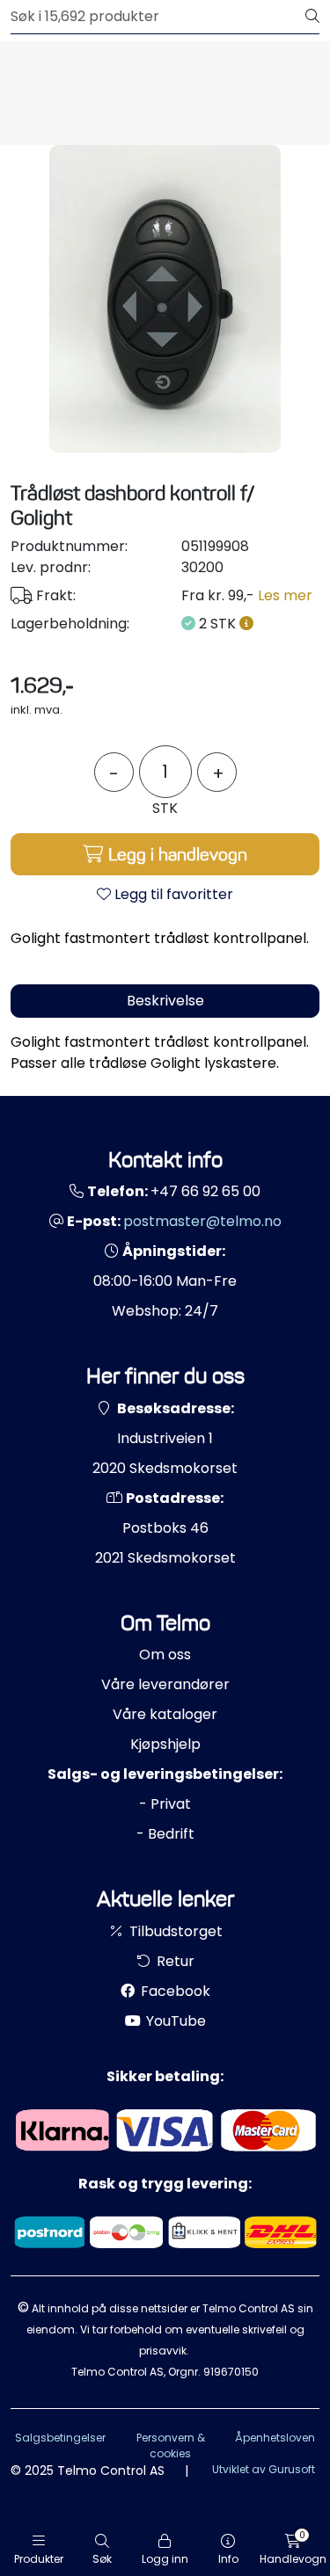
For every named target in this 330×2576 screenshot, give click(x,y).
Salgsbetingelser (60, 2438)
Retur (174, 1961)
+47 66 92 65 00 (205, 1191)
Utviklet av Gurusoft (264, 2469)
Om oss (165, 1654)
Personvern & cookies (171, 2445)
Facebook (174, 1991)
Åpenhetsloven (275, 2438)
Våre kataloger (165, 1714)
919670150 (231, 2372)
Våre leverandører (165, 1684)
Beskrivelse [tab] (165, 1001)
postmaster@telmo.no (202, 1221)
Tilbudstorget (174, 1931)
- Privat (165, 1804)
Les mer (285, 595)
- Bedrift (165, 1834)
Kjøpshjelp (165, 1744)
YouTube (174, 2021)
